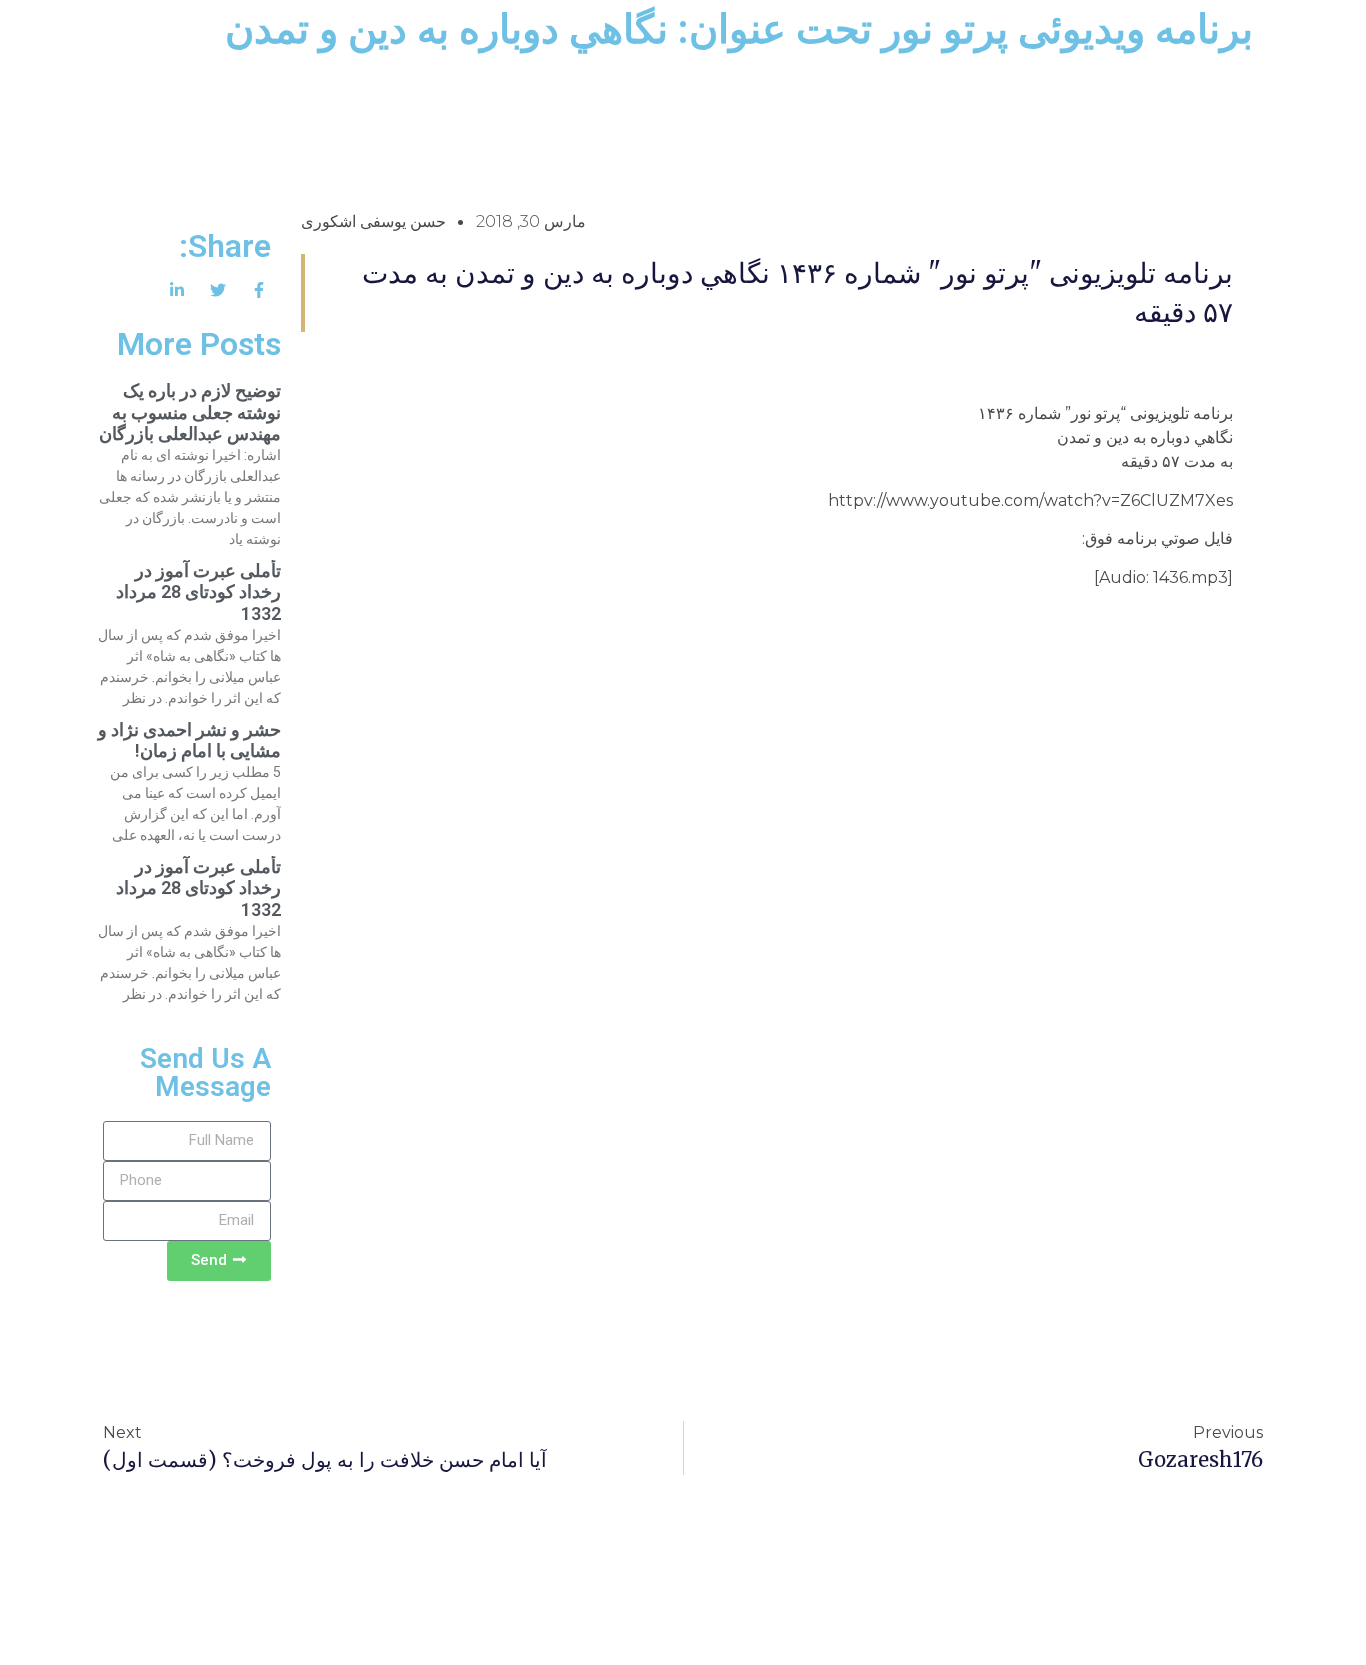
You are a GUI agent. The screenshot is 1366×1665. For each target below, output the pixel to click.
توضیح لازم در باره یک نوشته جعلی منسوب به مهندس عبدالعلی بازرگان (190, 412)
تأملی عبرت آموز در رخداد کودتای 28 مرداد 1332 (198, 592)
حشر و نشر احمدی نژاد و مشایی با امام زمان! (189, 740)
